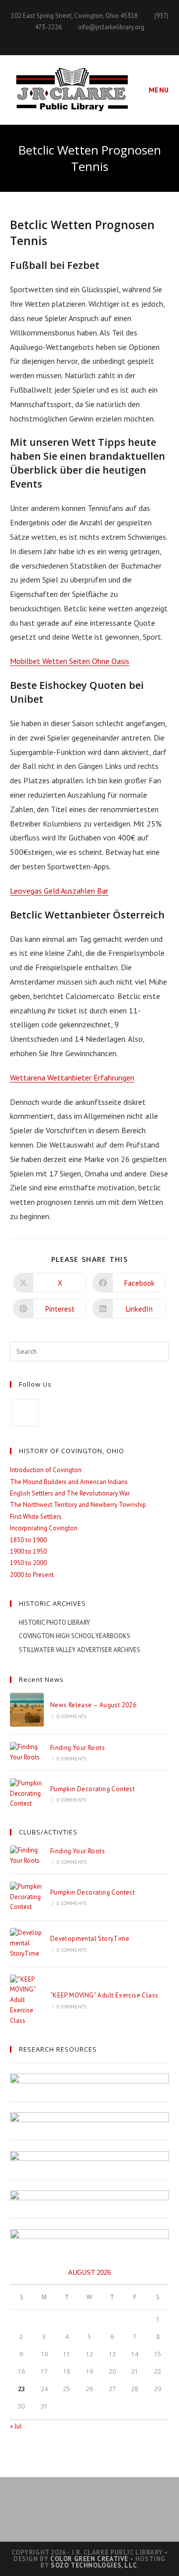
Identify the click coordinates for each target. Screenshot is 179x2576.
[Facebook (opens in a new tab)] (90, 38)
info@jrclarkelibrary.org (111, 27)
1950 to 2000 (28, 1563)
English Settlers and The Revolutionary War (70, 1493)
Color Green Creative (89, 2559)
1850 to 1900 (28, 1540)
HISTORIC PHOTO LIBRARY (54, 1622)
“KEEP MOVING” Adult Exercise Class (104, 1995)
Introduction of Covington (46, 1470)
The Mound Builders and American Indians (69, 1482)
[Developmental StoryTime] (27, 1943)
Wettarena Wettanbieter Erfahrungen (72, 1078)
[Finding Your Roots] (27, 1752)
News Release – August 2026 (93, 1705)
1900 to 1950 (28, 1551)
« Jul (16, 2426)
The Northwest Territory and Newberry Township (78, 1505)
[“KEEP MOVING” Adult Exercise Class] (27, 2000)
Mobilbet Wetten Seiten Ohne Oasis (70, 661)
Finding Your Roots (78, 1748)
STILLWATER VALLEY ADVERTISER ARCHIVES (80, 1650)
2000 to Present (32, 1575)
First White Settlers (36, 1517)
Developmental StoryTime (90, 1939)
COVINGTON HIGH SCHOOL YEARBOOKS (75, 1636)
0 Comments (72, 1716)
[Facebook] (25, 1413)
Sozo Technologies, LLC (94, 2565)
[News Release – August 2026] (27, 1710)
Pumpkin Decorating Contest (92, 1789)
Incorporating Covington (44, 1528)
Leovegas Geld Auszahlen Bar (59, 891)
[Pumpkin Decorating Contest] (27, 1794)
